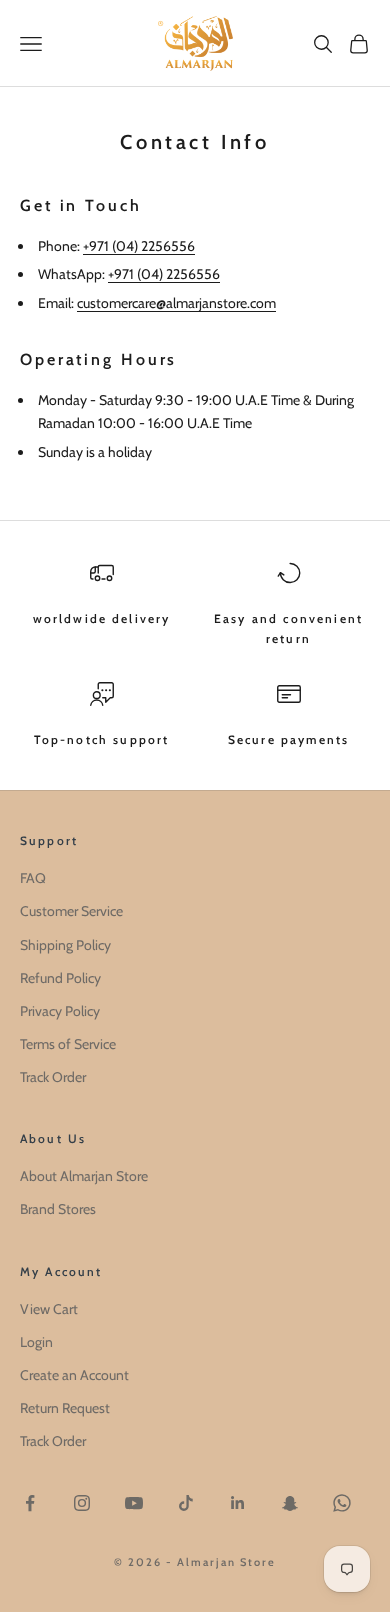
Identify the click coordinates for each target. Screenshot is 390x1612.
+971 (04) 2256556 (139, 246)
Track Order (53, 1077)
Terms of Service (68, 1044)
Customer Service (71, 911)
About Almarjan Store (84, 1176)
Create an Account (74, 1375)
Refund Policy (60, 978)
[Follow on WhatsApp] (342, 1503)
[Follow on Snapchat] (290, 1503)
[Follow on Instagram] (82, 1503)
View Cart (49, 1309)
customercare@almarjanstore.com (176, 303)
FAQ (33, 878)
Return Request (65, 1408)
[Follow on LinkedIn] (238, 1503)
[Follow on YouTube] (134, 1503)
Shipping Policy (65, 945)
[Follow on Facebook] (30, 1503)
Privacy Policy (60, 1011)
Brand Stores (58, 1209)
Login (36, 1342)
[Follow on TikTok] (186, 1503)
